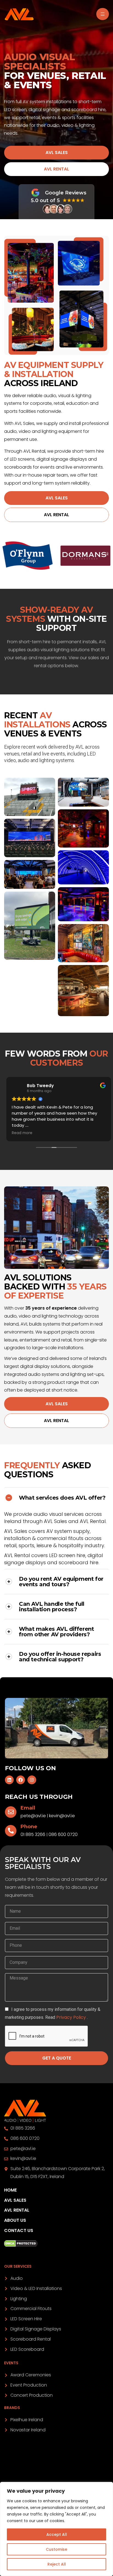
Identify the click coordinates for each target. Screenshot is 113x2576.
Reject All (57, 2564)
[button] (56, 153)
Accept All (57, 2534)
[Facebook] (21, 1780)
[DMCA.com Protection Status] (56, 2244)
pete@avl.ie (33, 1816)
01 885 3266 (33, 1834)
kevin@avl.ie (62, 1816)
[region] (56, 2529)
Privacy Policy (72, 2017)
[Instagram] (32, 1780)
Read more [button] (20, 1133)
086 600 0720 (63, 1834)
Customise (56, 2549)
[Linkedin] (9, 1780)
